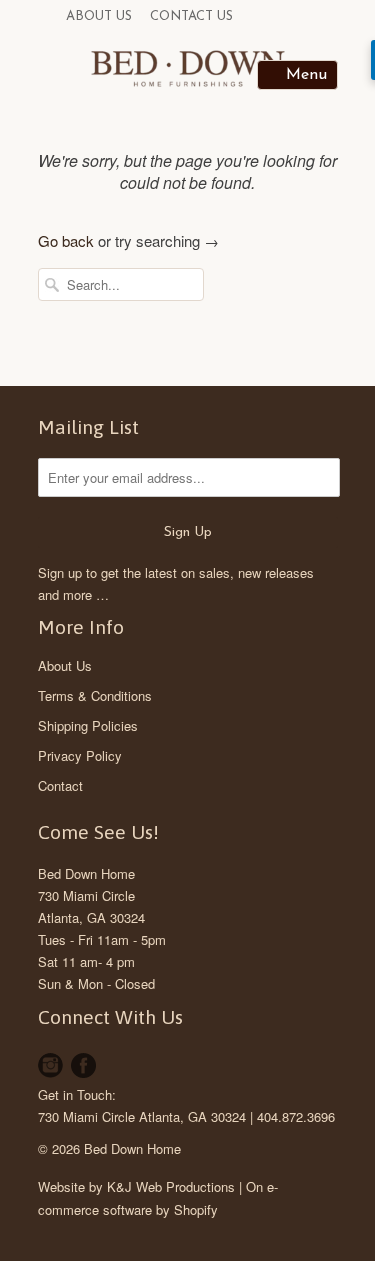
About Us (99, 16)
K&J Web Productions (171, 1186)
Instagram (50, 1065)
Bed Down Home (86, 873)
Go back (66, 240)
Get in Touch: (77, 1094)
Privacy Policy (80, 755)
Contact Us (191, 16)
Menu (306, 75)
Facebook (83, 1065)
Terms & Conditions (95, 695)
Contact (60, 785)
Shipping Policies (88, 725)
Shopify (196, 1209)
